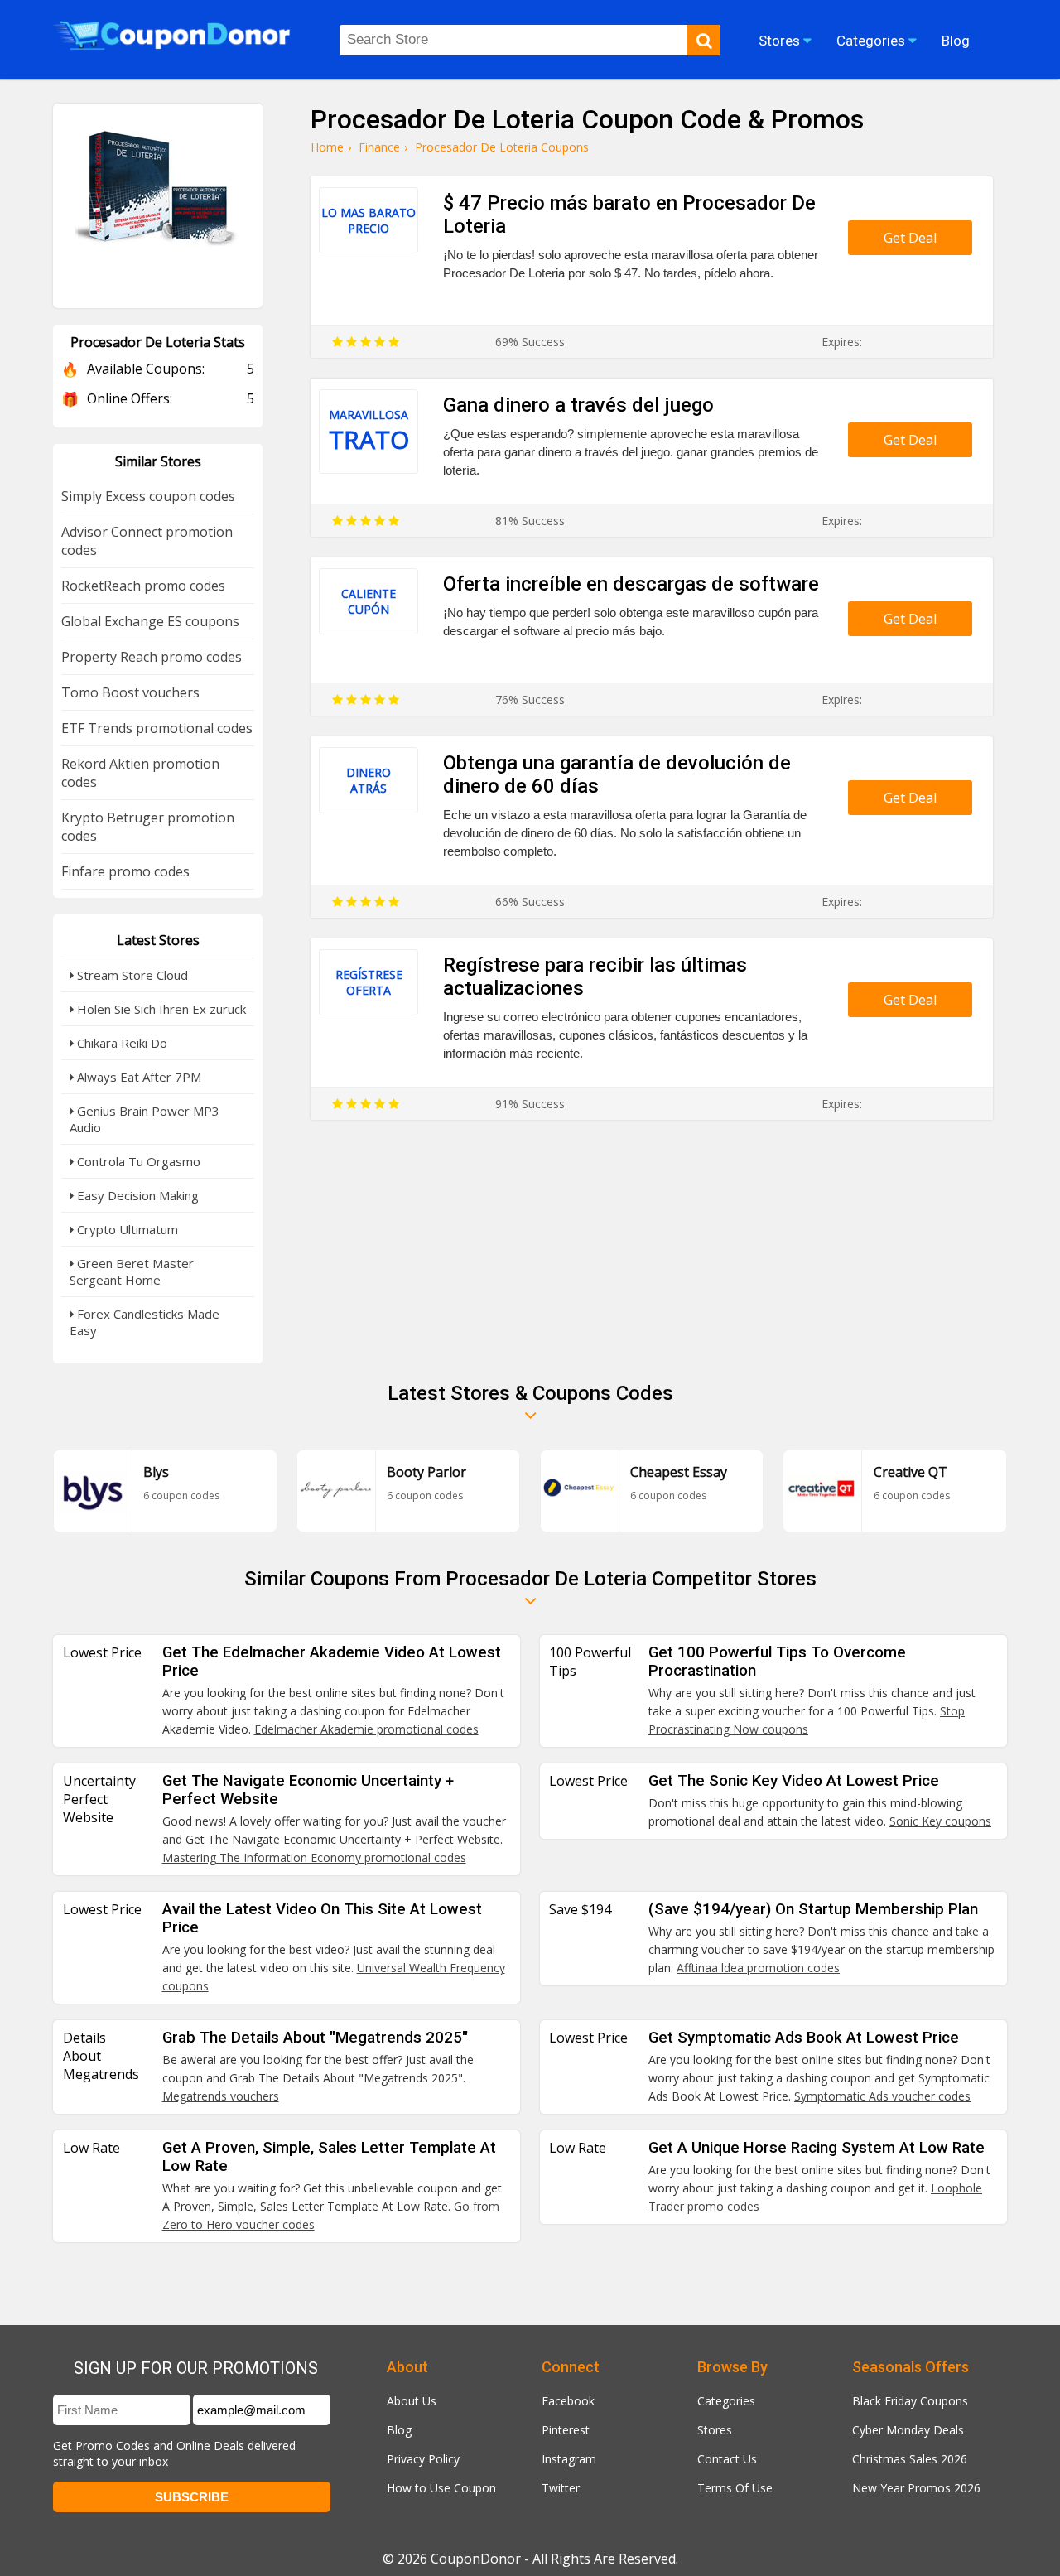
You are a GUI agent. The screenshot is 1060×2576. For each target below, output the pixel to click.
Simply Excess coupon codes (148, 496)
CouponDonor (476, 2559)
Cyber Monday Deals (908, 2430)
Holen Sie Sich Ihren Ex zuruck (160, 1009)
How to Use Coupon (441, 2488)
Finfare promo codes (125, 871)
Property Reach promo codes (152, 657)
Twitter (561, 2488)
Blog (399, 2430)
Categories (726, 2401)
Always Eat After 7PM (137, 1077)
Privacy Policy (423, 2459)
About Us (412, 2401)
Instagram (569, 2459)
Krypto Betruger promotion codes (148, 827)
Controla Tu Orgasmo (137, 1161)
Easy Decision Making (136, 1195)
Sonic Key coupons (940, 1821)
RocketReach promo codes (143, 586)
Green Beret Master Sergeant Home (132, 1271)
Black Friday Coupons (910, 2401)
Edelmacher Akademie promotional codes (366, 1729)
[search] (704, 40)
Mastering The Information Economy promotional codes (314, 1857)
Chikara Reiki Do (120, 1043)
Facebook (568, 2401)
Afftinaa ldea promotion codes (758, 1968)
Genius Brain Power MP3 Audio (145, 1119)
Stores (715, 2430)
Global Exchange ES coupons (150, 621)
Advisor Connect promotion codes (147, 541)
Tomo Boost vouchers (130, 692)
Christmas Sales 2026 (910, 2459)
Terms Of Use (735, 2488)
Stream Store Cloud (131, 975)
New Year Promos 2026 (916, 2488)
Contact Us (727, 2459)
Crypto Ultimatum (126, 1229)
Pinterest (566, 2430)
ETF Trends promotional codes (157, 728)
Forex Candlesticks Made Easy (145, 1322)
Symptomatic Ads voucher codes (882, 2096)
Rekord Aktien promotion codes (140, 773)
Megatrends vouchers (221, 2096)
